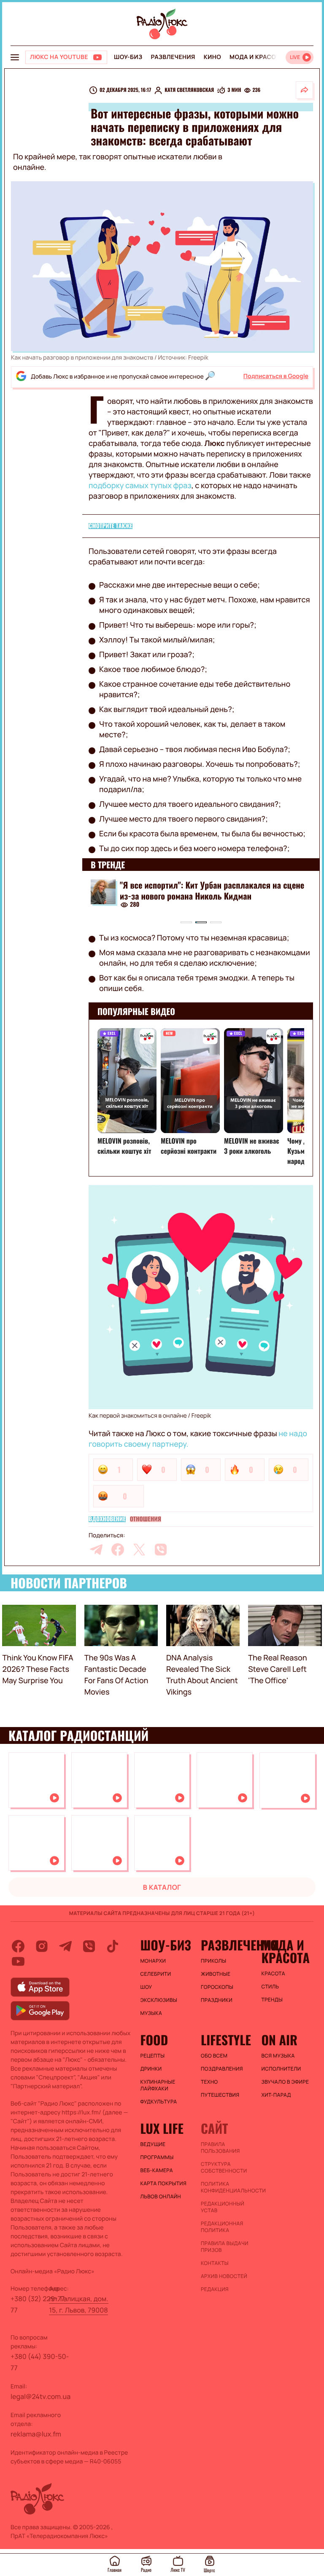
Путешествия (220, 2095)
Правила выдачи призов (225, 2247)
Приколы (213, 1961)
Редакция (215, 2289)
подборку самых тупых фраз (140, 486)
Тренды (272, 2000)
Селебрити (156, 1974)
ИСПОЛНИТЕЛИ (281, 2069)
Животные (216, 1974)
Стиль (270, 1987)
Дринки (151, 2069)
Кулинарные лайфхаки (158, 2085)
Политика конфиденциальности (227, 2187)
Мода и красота (256, 57)
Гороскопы (217, 1987)
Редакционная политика (222, 2227)
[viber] (161, 1550)
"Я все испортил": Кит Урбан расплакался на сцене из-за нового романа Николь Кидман (212, 890)
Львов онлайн (161, 2197)
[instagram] (42, 1946)
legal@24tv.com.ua (40, 2396)
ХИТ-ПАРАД (276, 2095)
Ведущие (153, 2144)
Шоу (146, 1987)
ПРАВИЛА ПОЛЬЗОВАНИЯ (220, 2148)
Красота (273, 1974)
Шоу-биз (128, 57)
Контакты (215, 2263)
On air (279, 2040)
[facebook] (118, 1550)
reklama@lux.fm (36, 2434)
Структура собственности (224, 2168)
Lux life (162, 2128)
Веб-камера (157, 2170)
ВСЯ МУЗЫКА (278, 2056)
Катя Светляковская (189, 90)
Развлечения (173, 57)
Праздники (217, 2000)
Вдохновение (107, 1519)
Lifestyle (226, 2040)
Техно (209, 2082)
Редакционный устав (223, 2207)
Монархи (153, 1961)
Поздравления (222, 2069)
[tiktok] (113, 1946)
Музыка (151, 2013)
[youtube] (18, 1961)
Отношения (146, 1519)
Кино (212, 57)
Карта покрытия (164, 2184)
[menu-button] (15, 57)
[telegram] (96, 1550)
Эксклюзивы (159, 2000)
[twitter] (139, 1550)
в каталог (162, 1887)
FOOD (154, 2040)
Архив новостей (224, 2276)
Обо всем (214, 2056)
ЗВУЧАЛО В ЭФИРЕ (285, 2082)
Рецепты (153, 2056)
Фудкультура (159, 2102)
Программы (157, 2157)
